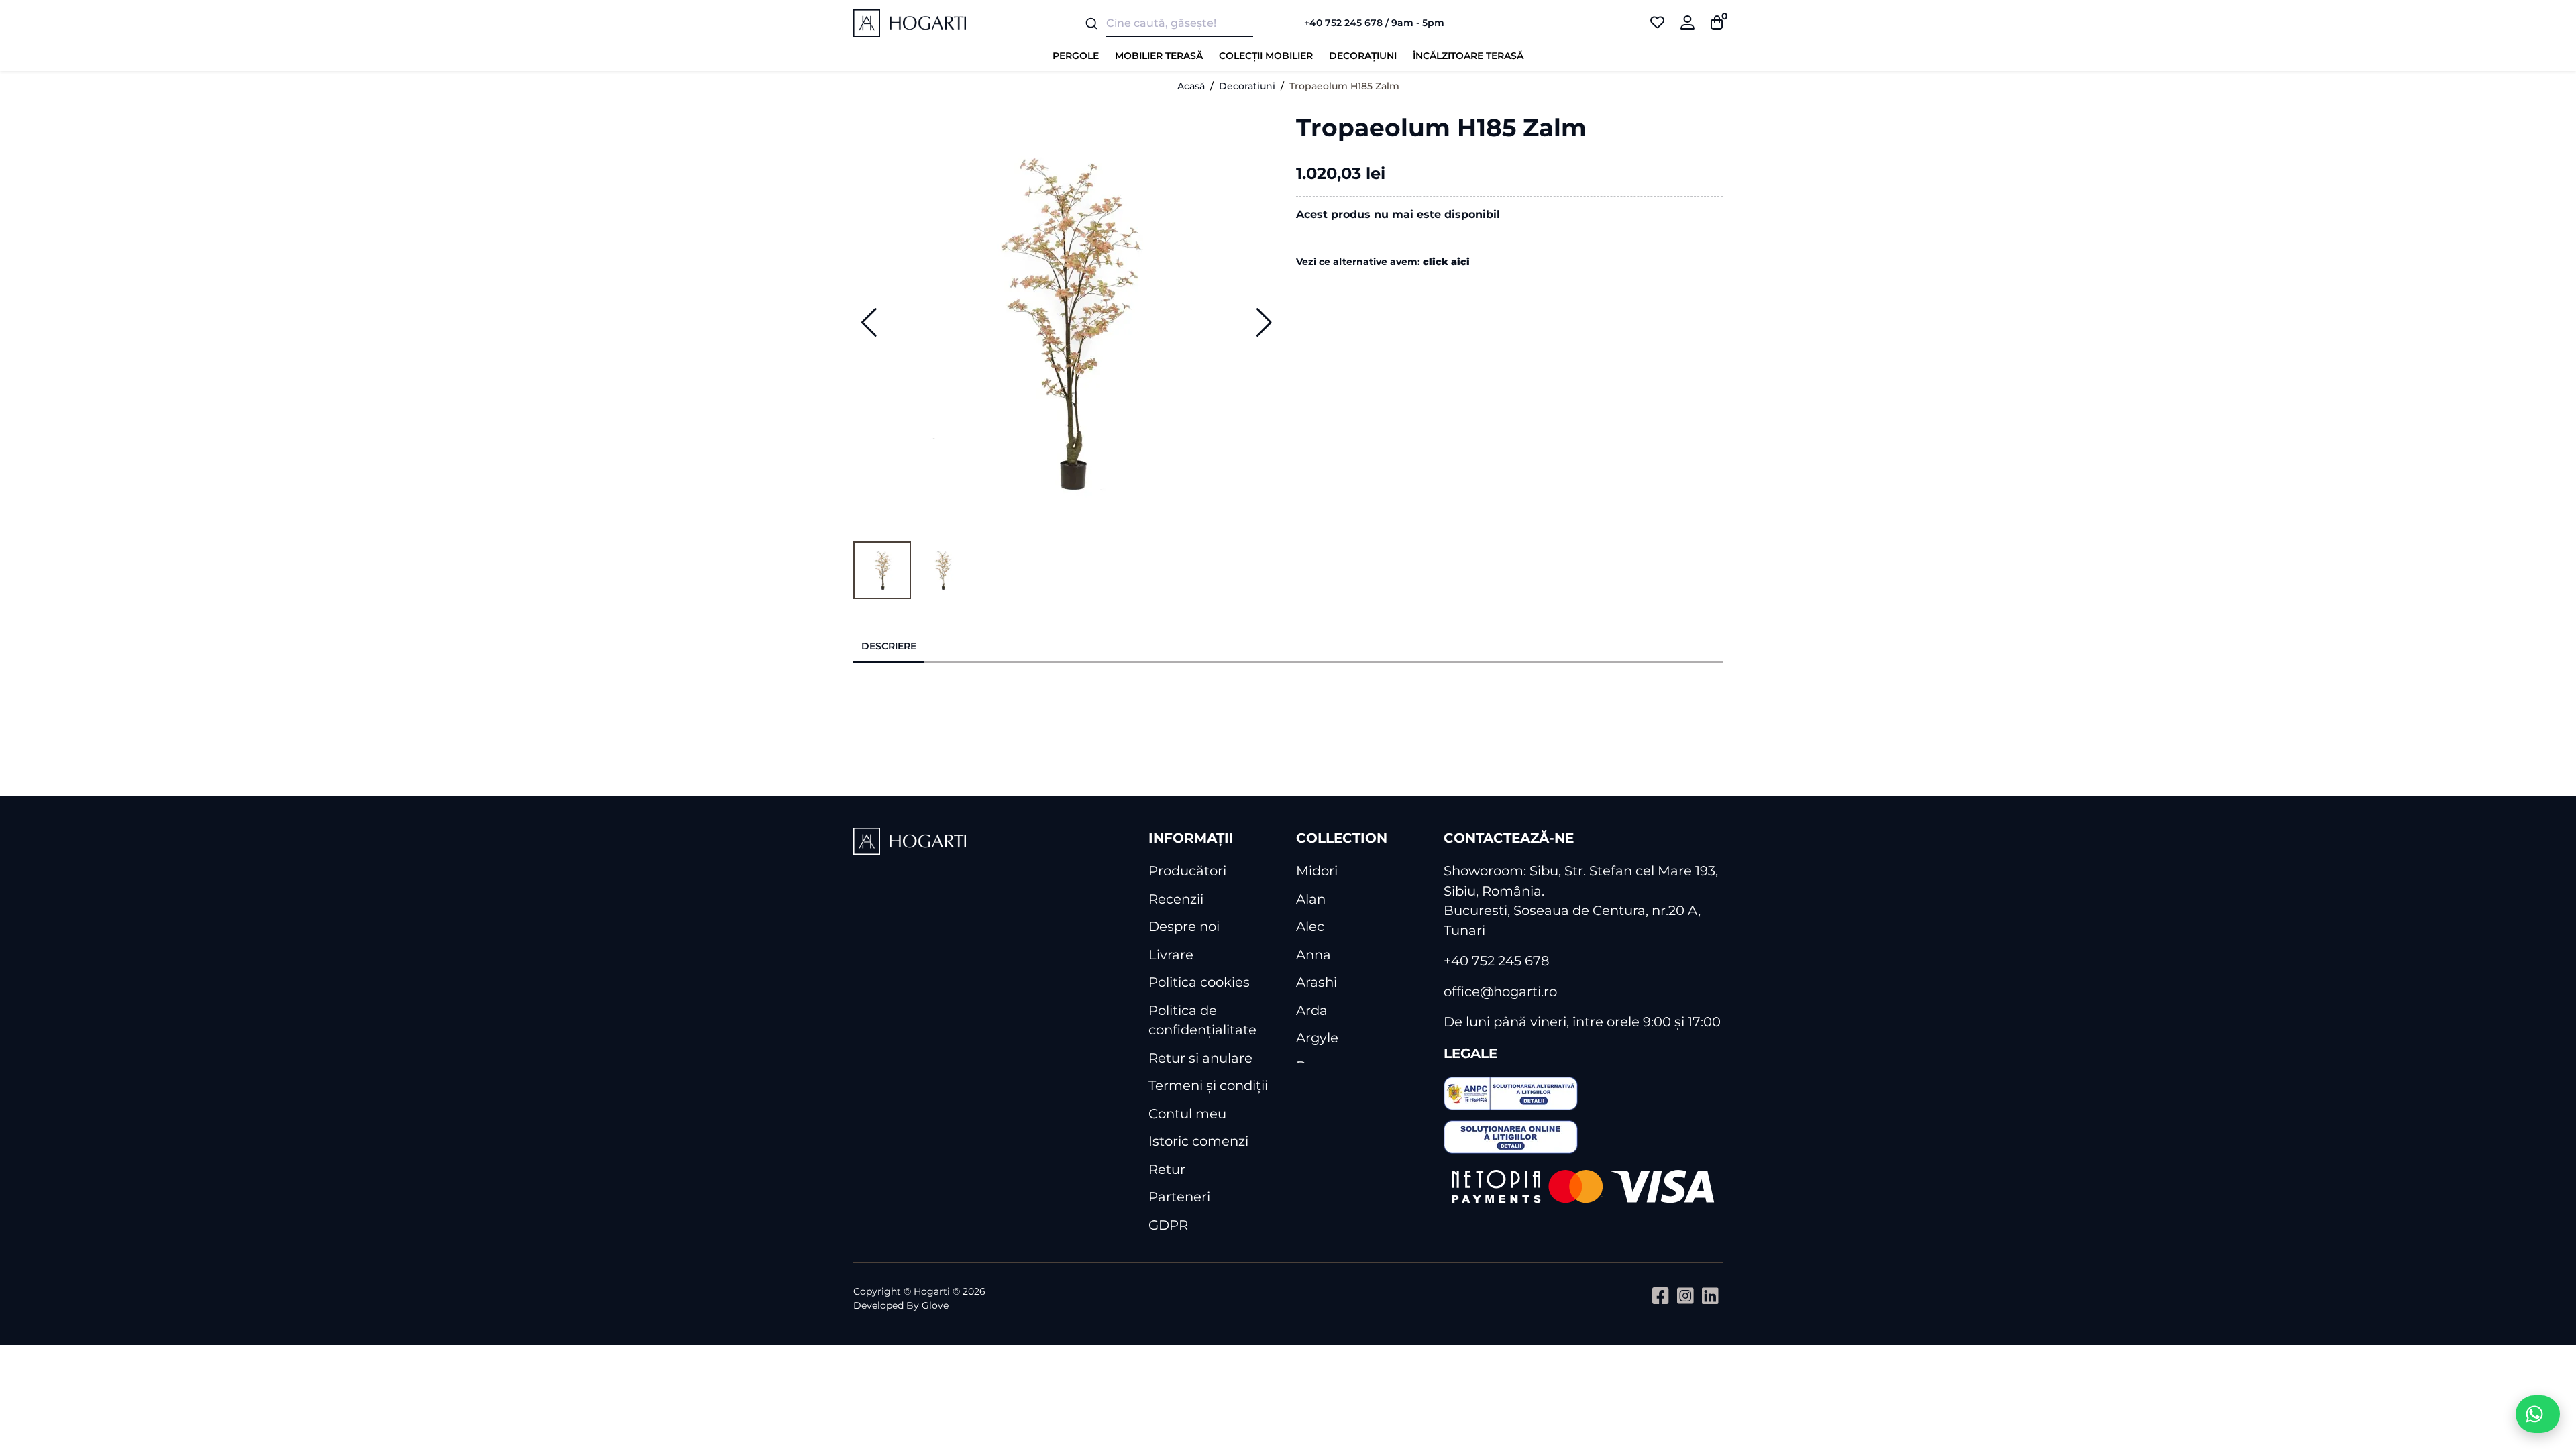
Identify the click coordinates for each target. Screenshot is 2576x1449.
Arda (1312, 1010)
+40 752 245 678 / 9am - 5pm (1374, 23)
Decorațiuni (1363, 56)
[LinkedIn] (1710, 1296)
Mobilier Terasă (1159, 56)
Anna (1313, 955)
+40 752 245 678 (1497, 961)
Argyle (1317, 1038)
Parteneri (1179, 1197)
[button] (869, 323)
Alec (1310, 926)
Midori (1317, 871)
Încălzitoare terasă (1468, 56)
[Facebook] (1661, 1296)
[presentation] (889, 647)
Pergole (1076, 56)
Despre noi (1184, 926)
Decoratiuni (1247, 86)
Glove (935, 1305)
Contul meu (1187, 1114)
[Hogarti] (910, 23)
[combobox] (1177, 23)
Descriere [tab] (889, 646)
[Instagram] (1685, 1296)
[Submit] (1090, 23)
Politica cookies (1199, 982)
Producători (1187, 871)
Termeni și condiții (1208, 1085)
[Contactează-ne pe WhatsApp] (2538, 1414)
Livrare (1171, 955)
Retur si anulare (1200, 1058)
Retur (1167, 1169)
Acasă (1191, 86)
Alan (1311, 899)
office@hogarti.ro (1500, 991)
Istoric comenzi (1198, 1141)
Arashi (1317, 982)
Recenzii (1176, 899)
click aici (1446, 262)
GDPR (1168, 1225)
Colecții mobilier (1266, 56)
